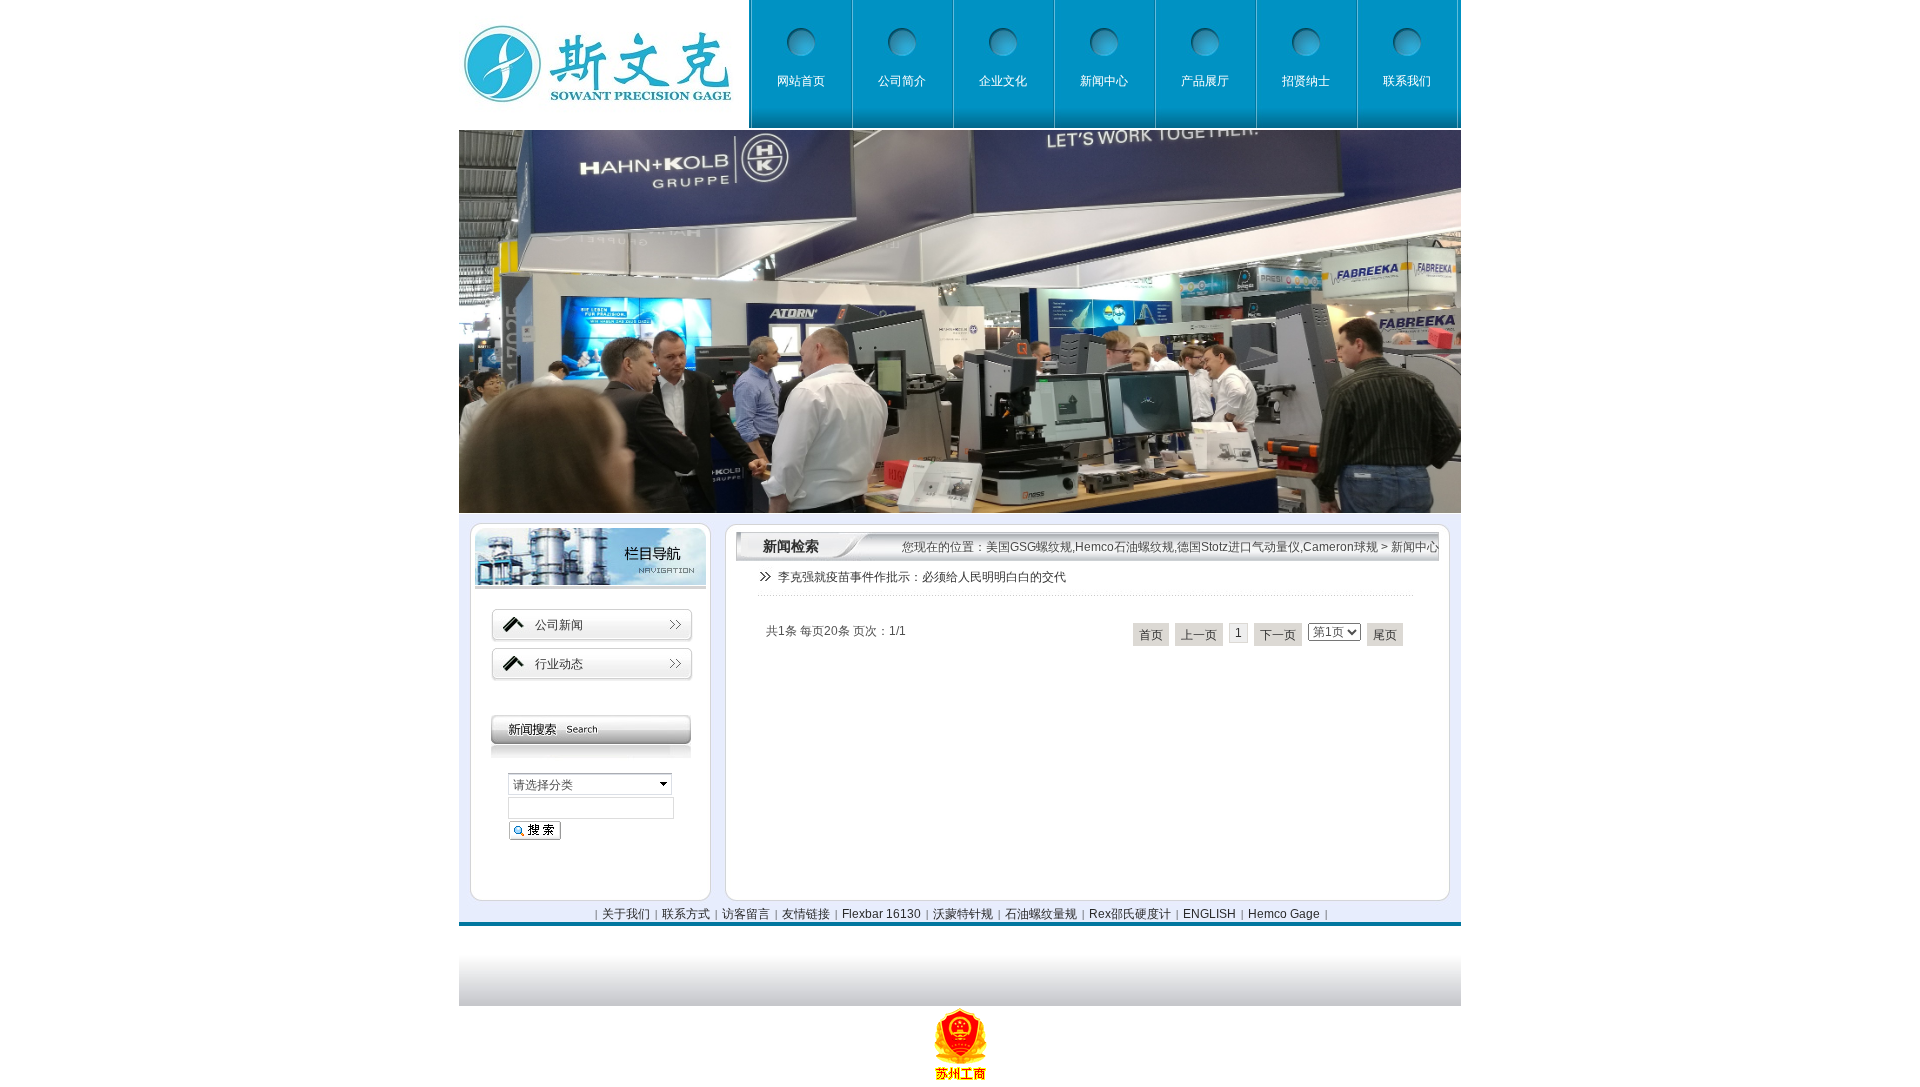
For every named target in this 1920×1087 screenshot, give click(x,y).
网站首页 (801, 81)
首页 (1151, 635)
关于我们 (626, 914)
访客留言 (746, 914)
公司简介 (902, 81)
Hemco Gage (1284, 914)
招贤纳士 (1306, 81)
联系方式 (686, 914)
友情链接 (806, 914)
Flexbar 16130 (881, 914)
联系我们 (1407, 81)
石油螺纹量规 (1041, 914)
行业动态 (559, 664)
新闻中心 (1104, 81)
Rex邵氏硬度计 (1130, 914)
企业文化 (1003, 81)
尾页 (1385, 635)
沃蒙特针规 (963, 914)
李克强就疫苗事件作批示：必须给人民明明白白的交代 (922, 577)
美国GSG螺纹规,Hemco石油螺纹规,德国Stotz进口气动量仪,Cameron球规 (1182, 547)
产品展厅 (1205, 81)
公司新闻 (559, 625)
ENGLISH (1209, 914)
